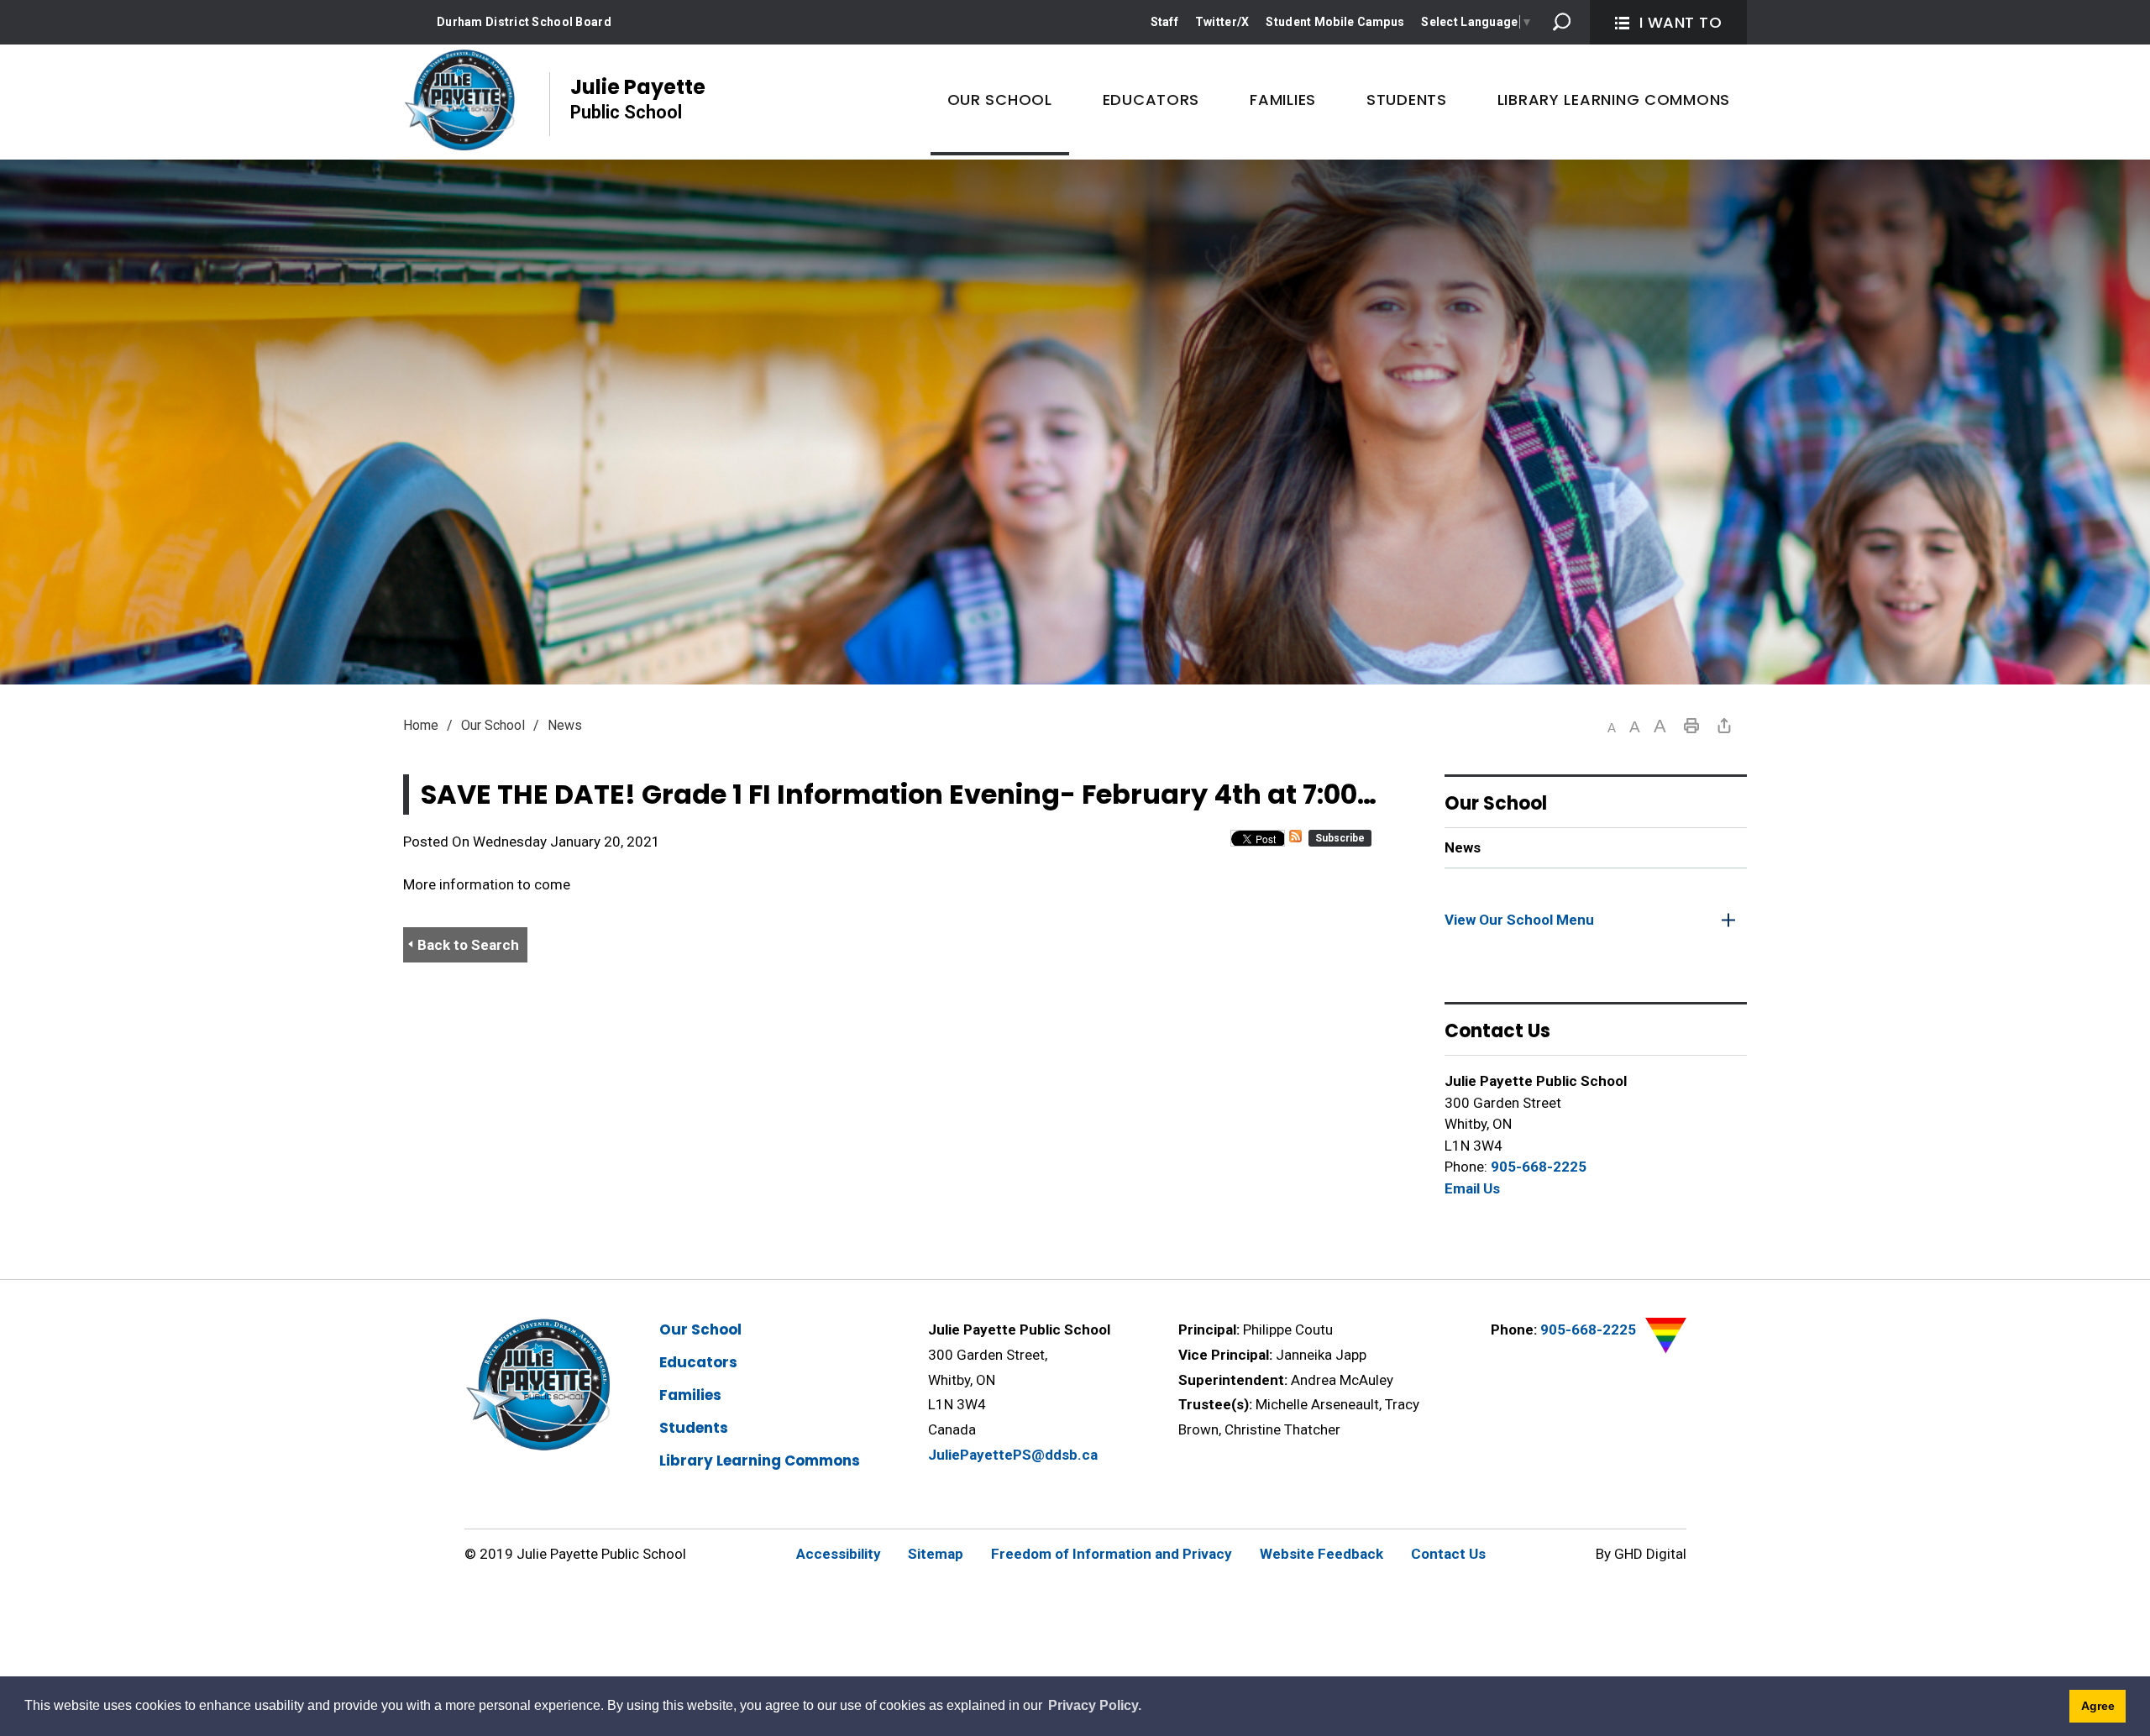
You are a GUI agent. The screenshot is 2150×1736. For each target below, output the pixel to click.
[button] (1612, 728)
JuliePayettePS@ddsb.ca (1013, 1455)
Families (690, 1395)
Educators (698, 1362)
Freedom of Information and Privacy (1112, 1554)
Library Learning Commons (760, 1461)
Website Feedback (1321, 1554)
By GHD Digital (1641, 1554)
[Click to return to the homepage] (459, 100)
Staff (1164, 22)
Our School (493, 725)
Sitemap (936, 1554)
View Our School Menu (1519, 920)
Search (1562, 22)
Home (421, 725)
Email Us (1472, 1188)
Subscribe (1340, 838)
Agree (2098, 1706)
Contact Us (1448, 1554)
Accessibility (839, 1554)
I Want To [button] (1681, 22)
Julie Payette (638, 98)
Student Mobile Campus (1335, 22)
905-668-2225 (1539, 1167)
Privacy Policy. (1095, 1705)
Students (694, 1428)
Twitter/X (1222, 22)
